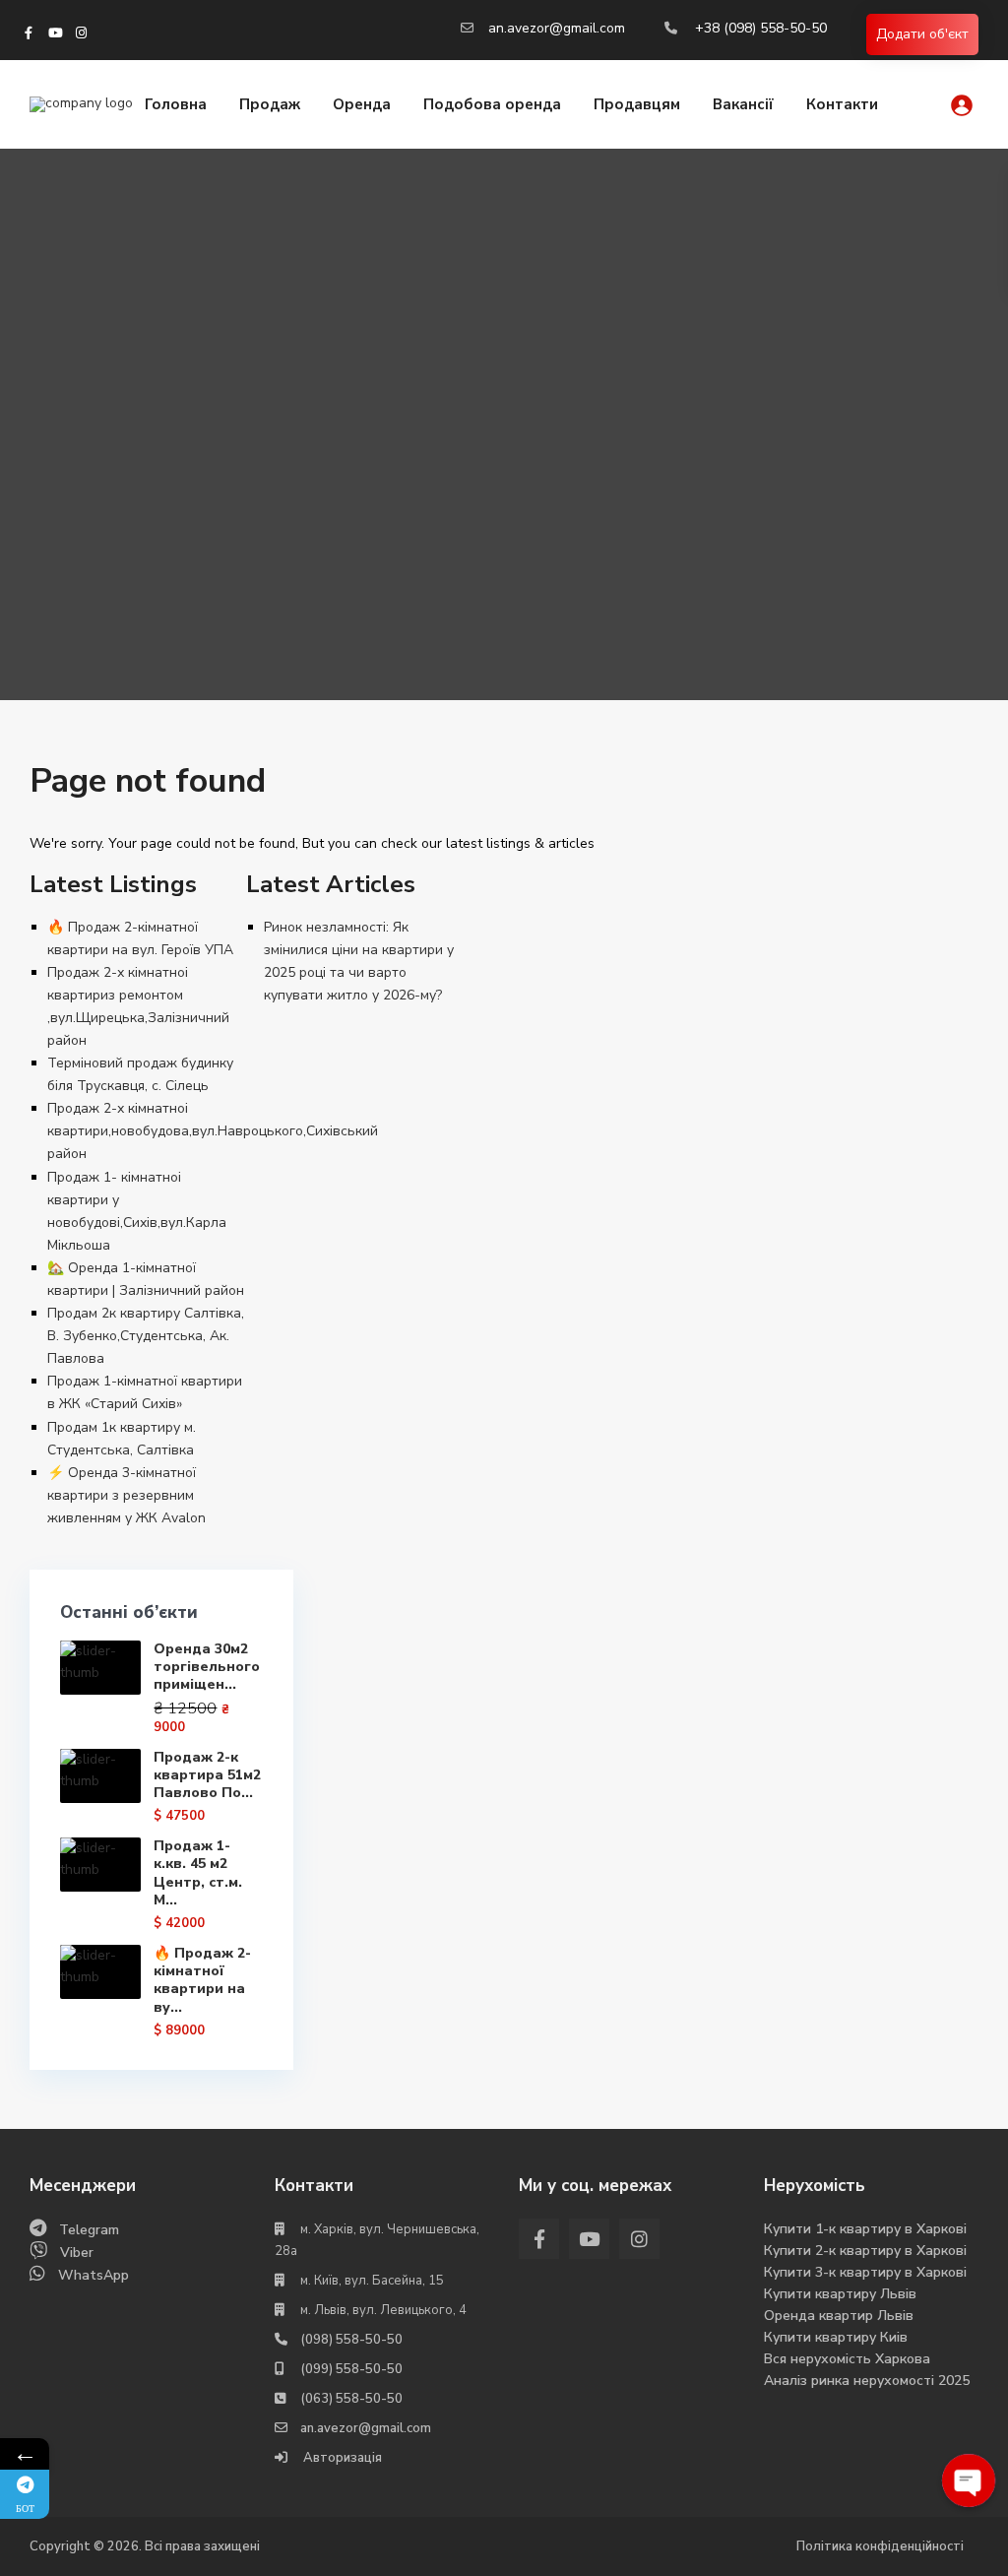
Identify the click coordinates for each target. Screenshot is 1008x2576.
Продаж (270, 104)
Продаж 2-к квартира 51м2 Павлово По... (207, 1775)
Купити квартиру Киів (836, 2337)
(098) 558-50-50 (351, 2340)
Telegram (89, 2230)
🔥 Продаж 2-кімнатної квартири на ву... (202, 1980)
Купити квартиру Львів (840, 2294)
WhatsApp (94, 2275)
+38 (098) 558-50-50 (761, 28)
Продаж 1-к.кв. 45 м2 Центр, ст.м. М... (198, 1873)
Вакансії (743, 104)
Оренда (362, 104)
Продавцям (637, 104)
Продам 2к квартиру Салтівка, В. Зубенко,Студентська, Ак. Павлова (146, 1336)
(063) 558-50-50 (351, 2399)
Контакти (842, 104)
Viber (77, 2253)
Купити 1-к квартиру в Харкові (865, 2229)
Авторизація (341, 2458)
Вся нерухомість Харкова (847, 2359)
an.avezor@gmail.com (557, 28)
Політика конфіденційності (880, 2546)
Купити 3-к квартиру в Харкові (865, 2272)
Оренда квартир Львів (839, 2316)
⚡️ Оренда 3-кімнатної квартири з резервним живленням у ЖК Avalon (126, 1495)
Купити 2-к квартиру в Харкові (865, 2251)
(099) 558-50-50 (351, 2369)
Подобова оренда (492, 104)
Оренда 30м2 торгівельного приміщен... (207, 1667)
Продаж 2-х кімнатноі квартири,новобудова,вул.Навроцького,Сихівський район (213, 1131)
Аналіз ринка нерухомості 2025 (867, 2381)
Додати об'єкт (922, 34)
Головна (176, 104)
